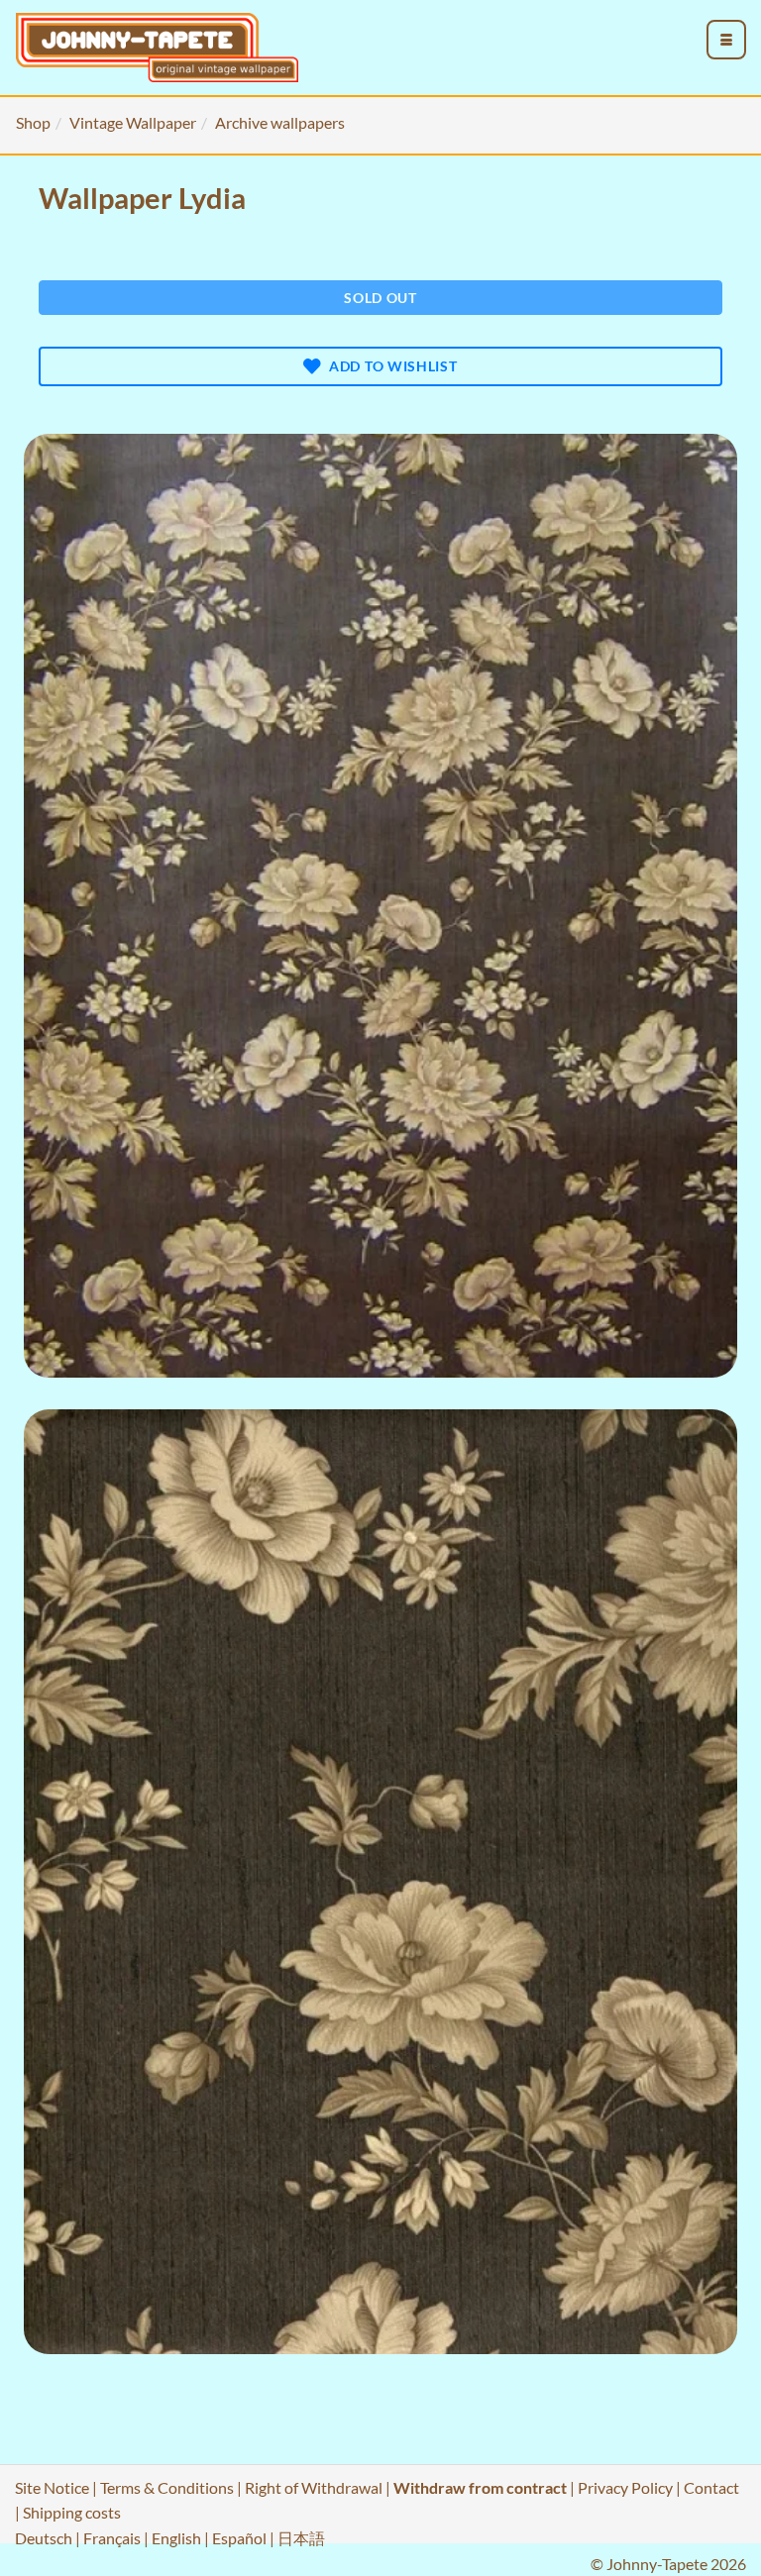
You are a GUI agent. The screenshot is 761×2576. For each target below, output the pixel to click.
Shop (33, 122)
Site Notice (52, 2487)
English (176, 2538)
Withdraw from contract (480, 2487)
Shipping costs (72, 2512)
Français (112, 2538)
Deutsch (44, 2538)
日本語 (301, 2538)
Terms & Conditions (167, 2487)
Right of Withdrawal (314, 2487)
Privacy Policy (625, 2487)
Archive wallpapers (280, 122)
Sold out (380, 298)
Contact (711, 2487)
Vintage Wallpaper (133, 122)
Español (239, 2538)
